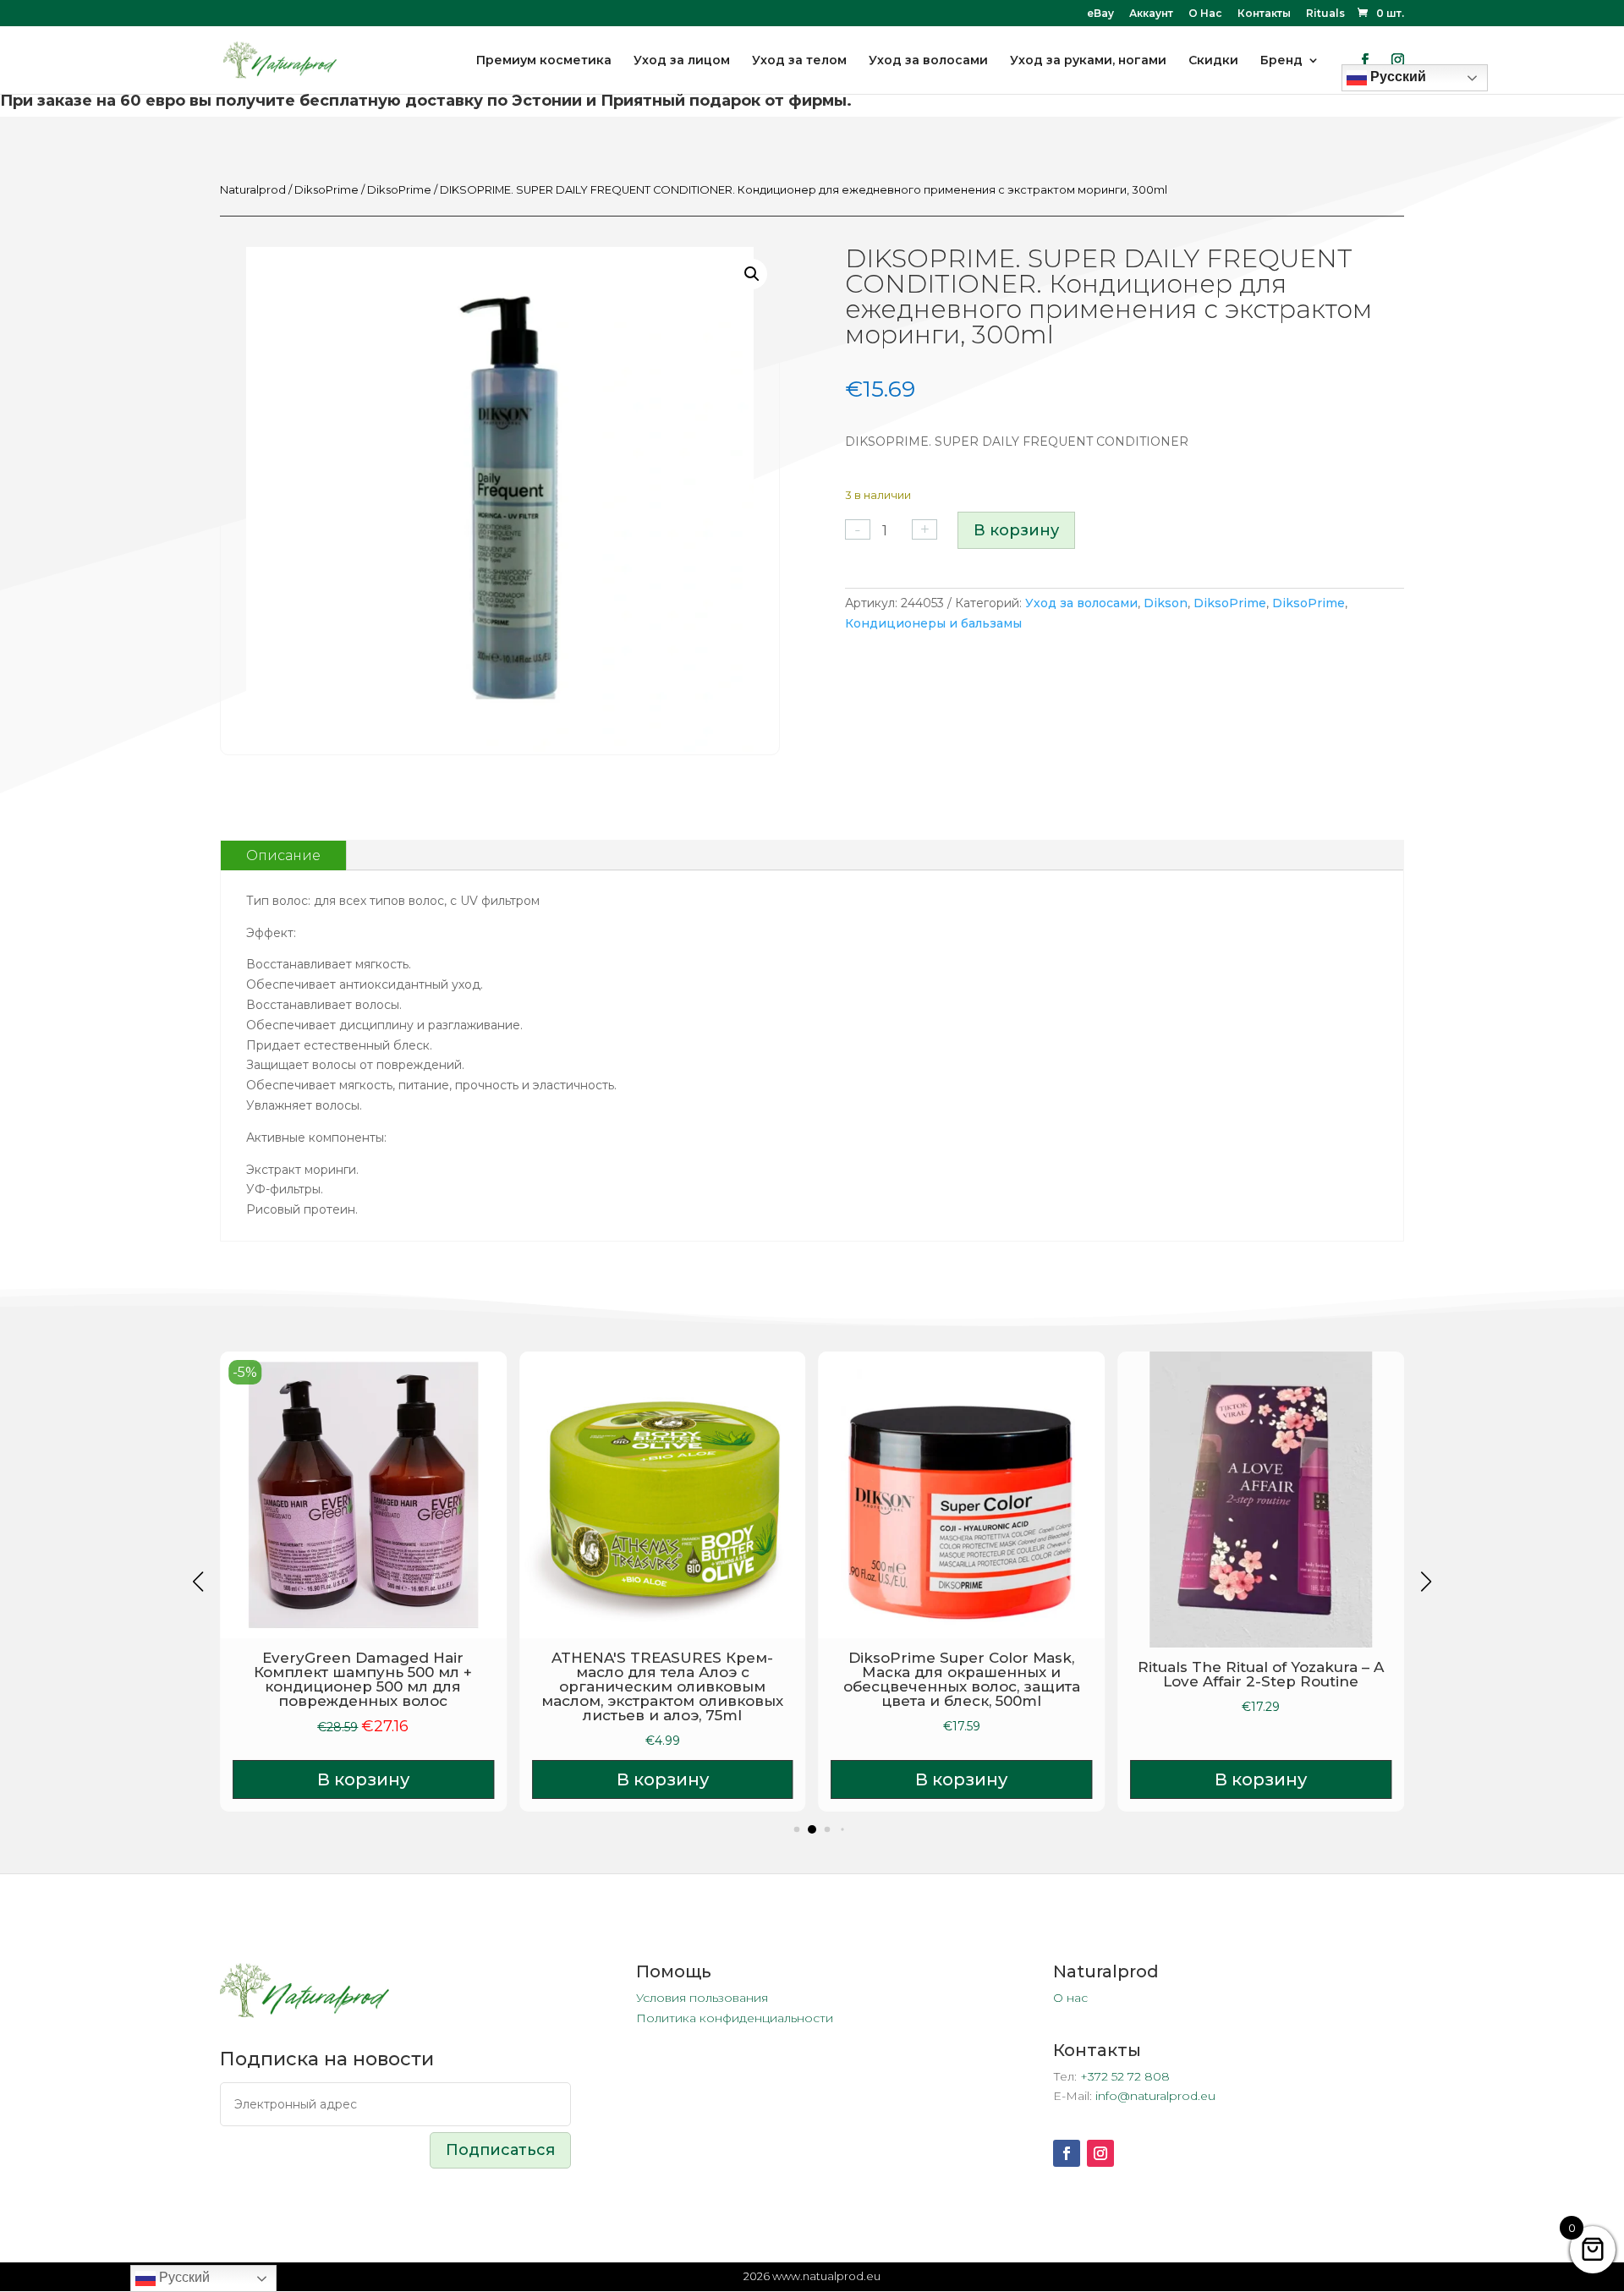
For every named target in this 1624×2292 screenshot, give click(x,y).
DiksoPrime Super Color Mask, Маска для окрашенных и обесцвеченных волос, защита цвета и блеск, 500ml (962, 1679)
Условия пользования (702, 1998)
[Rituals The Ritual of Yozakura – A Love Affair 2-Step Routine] (1261, 1500)
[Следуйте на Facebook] (1067, 2153)
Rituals (1325, 14)
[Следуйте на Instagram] (1100, 2153)
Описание (283, 855)
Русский (183, 2277)
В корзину (1016, 530)
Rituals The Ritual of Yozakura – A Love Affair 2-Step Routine (1261, 1674)
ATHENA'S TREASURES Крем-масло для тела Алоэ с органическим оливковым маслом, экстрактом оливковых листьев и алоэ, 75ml (662, 1686)
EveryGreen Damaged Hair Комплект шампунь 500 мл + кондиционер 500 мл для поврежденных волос (363, 1679)
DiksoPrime (326, 190)
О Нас (1205, 14)
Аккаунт (1151, 14)
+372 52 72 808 (1125, 2076)
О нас (1070, 1998)
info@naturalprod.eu (1155, 2096)
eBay (1100, 14)
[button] (752, 274)
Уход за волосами (1081, 603)
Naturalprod (253, 190)
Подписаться (500, 2150)
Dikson (1166, 603)
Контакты (1264, 14)
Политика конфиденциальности (735, 2018)
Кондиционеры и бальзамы (933, 623)
